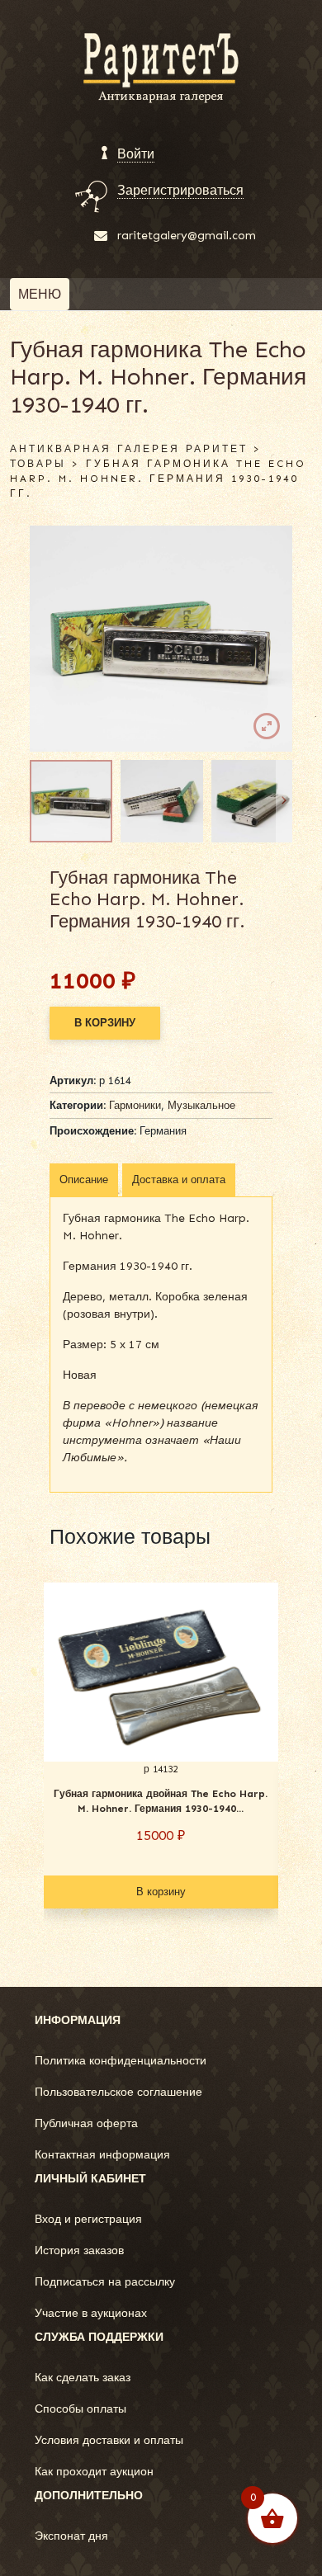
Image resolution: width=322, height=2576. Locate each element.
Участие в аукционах (91, 2313)
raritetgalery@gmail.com (187, 236)
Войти (136, 154)
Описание (84, 1179)
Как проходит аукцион (94, 2472)
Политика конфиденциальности (121, 2061)
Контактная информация (102, 2155)
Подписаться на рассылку (105, 2282)
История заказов (79, 2250)
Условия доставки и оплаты (109, 2440)
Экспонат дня (71, 2536)
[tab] (84, 1180)
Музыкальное (201, 1105)
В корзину (105, 1023)
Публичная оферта (86, 2123)
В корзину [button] (161, 1892)
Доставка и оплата (179, 1179)
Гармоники (135, 1105)
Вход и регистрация (88, 2219)
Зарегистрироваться (180, 190)
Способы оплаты (80, 2409)
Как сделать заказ (83, 2378)
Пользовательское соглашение (118, 2092)
